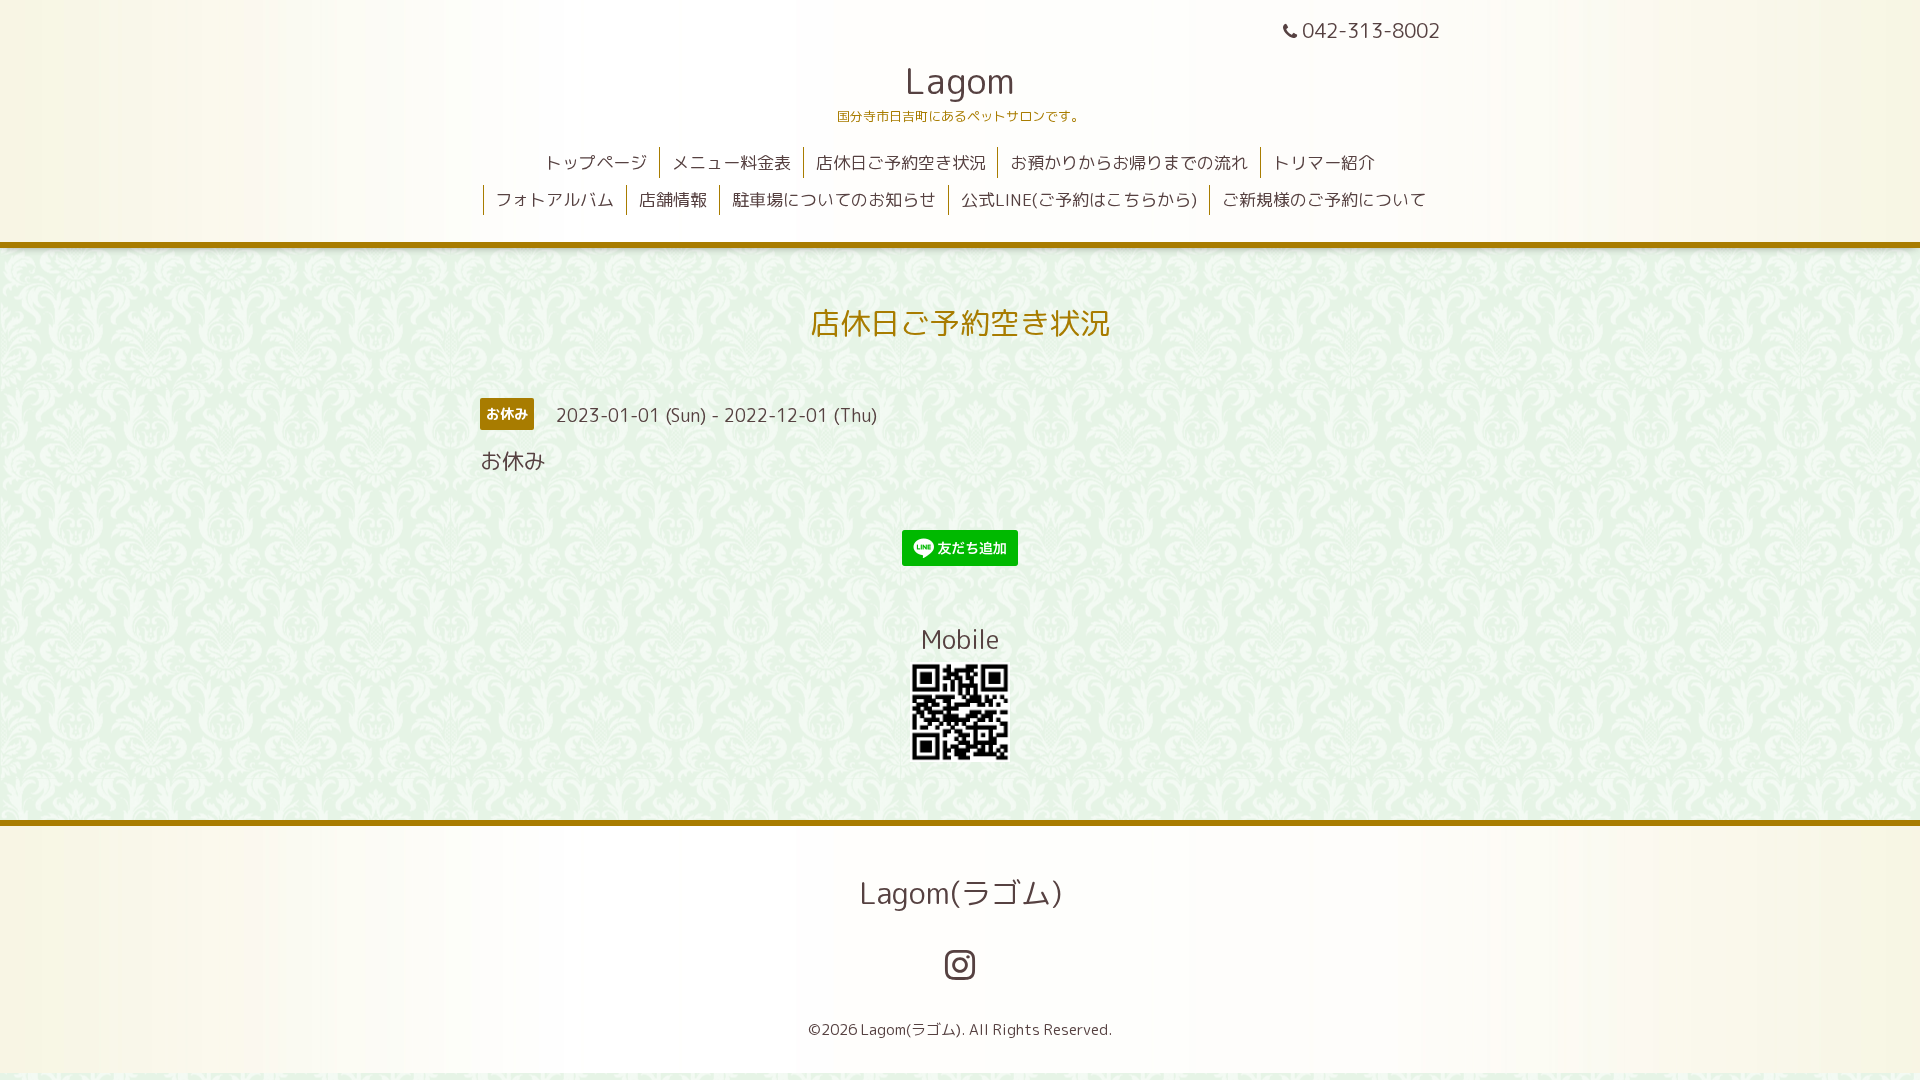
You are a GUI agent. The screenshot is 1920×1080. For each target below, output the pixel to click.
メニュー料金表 (731, 162)
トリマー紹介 (1324, 162)
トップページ (596, 162)
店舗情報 (673, 199)
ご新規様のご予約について (1324, 199)
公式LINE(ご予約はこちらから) (1079, 199)
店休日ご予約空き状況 (901, 162)
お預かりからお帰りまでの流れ (1129, 162)
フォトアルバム (554, 199)
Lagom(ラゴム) (960, 893)
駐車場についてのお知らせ (834, 199)
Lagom (960, 80)
